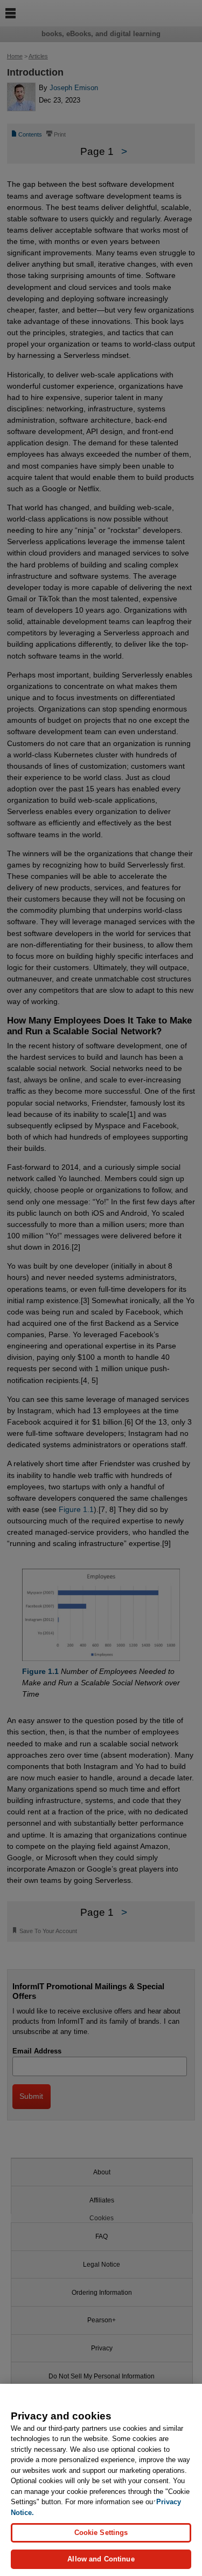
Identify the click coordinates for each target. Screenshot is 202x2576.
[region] (101, 2480)
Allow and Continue (101, 2559)
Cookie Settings (101, 2533)
